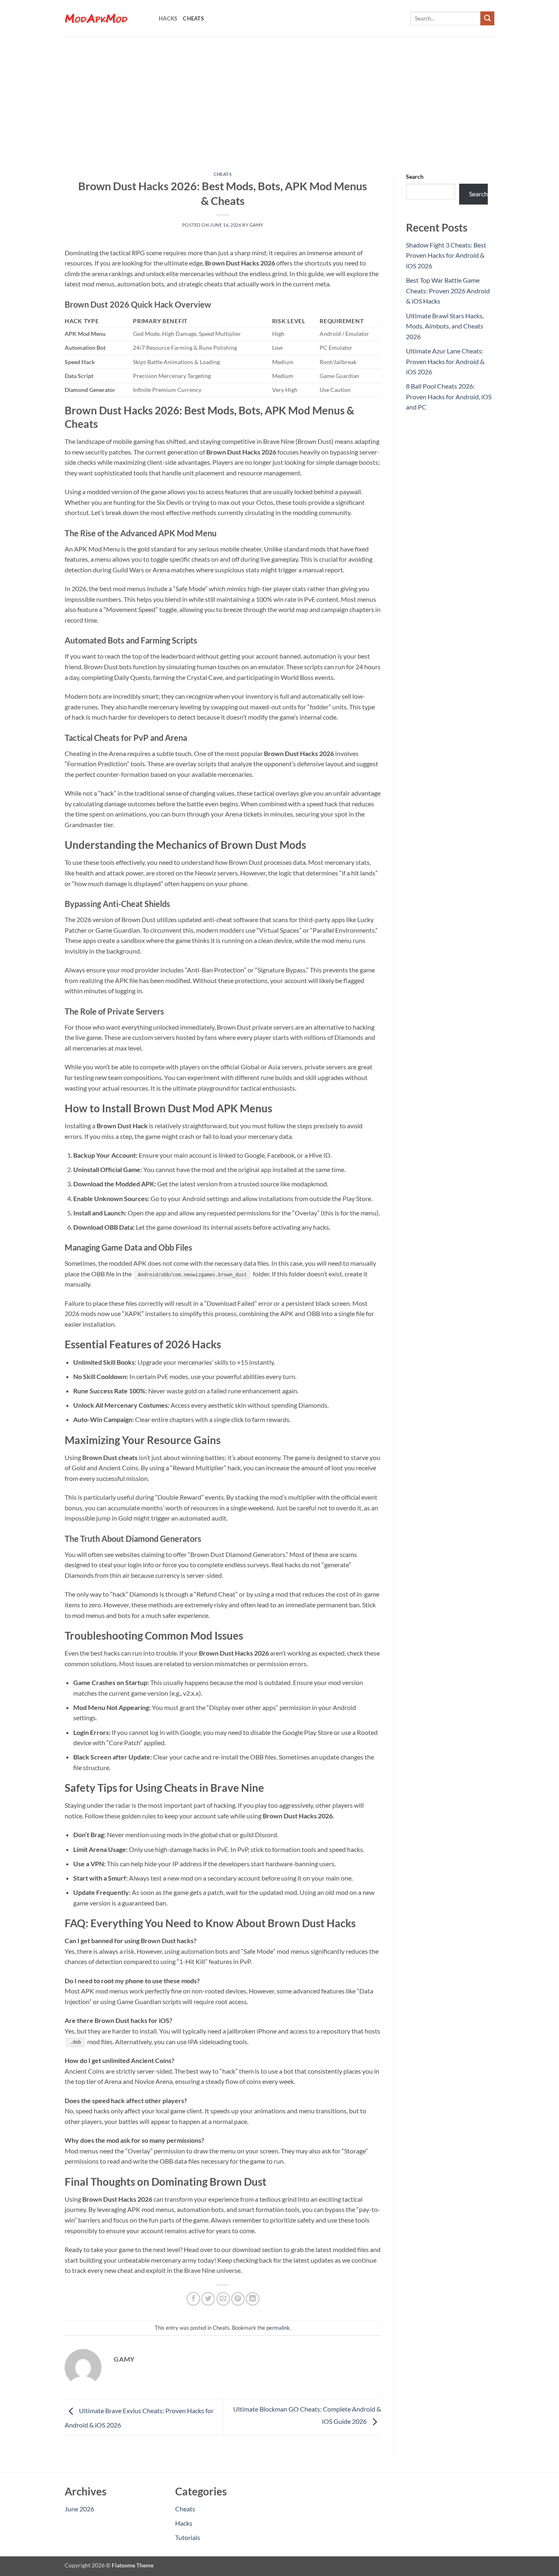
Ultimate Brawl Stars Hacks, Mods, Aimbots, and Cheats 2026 (445, 326)
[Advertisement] (279, 98)
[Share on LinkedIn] (253, 2299)
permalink (278, 2328)
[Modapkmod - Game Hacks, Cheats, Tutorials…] (106, 18)
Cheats (193, 18)
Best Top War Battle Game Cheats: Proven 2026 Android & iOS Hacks (448, 290)
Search (415, 177)
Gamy (257, 225)
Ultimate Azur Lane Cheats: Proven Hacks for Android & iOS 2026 (445, 361)
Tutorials (188, 2537)
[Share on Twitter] (208, 2299)
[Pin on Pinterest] (238, 2299)
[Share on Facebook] (193, 2299)
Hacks (168, 18)
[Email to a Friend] (223, 2299)
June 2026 (79, 2509)
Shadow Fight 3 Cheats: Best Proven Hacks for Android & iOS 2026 (446, 255)
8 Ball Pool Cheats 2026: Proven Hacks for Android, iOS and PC (449, 396)
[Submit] (487, 18)
